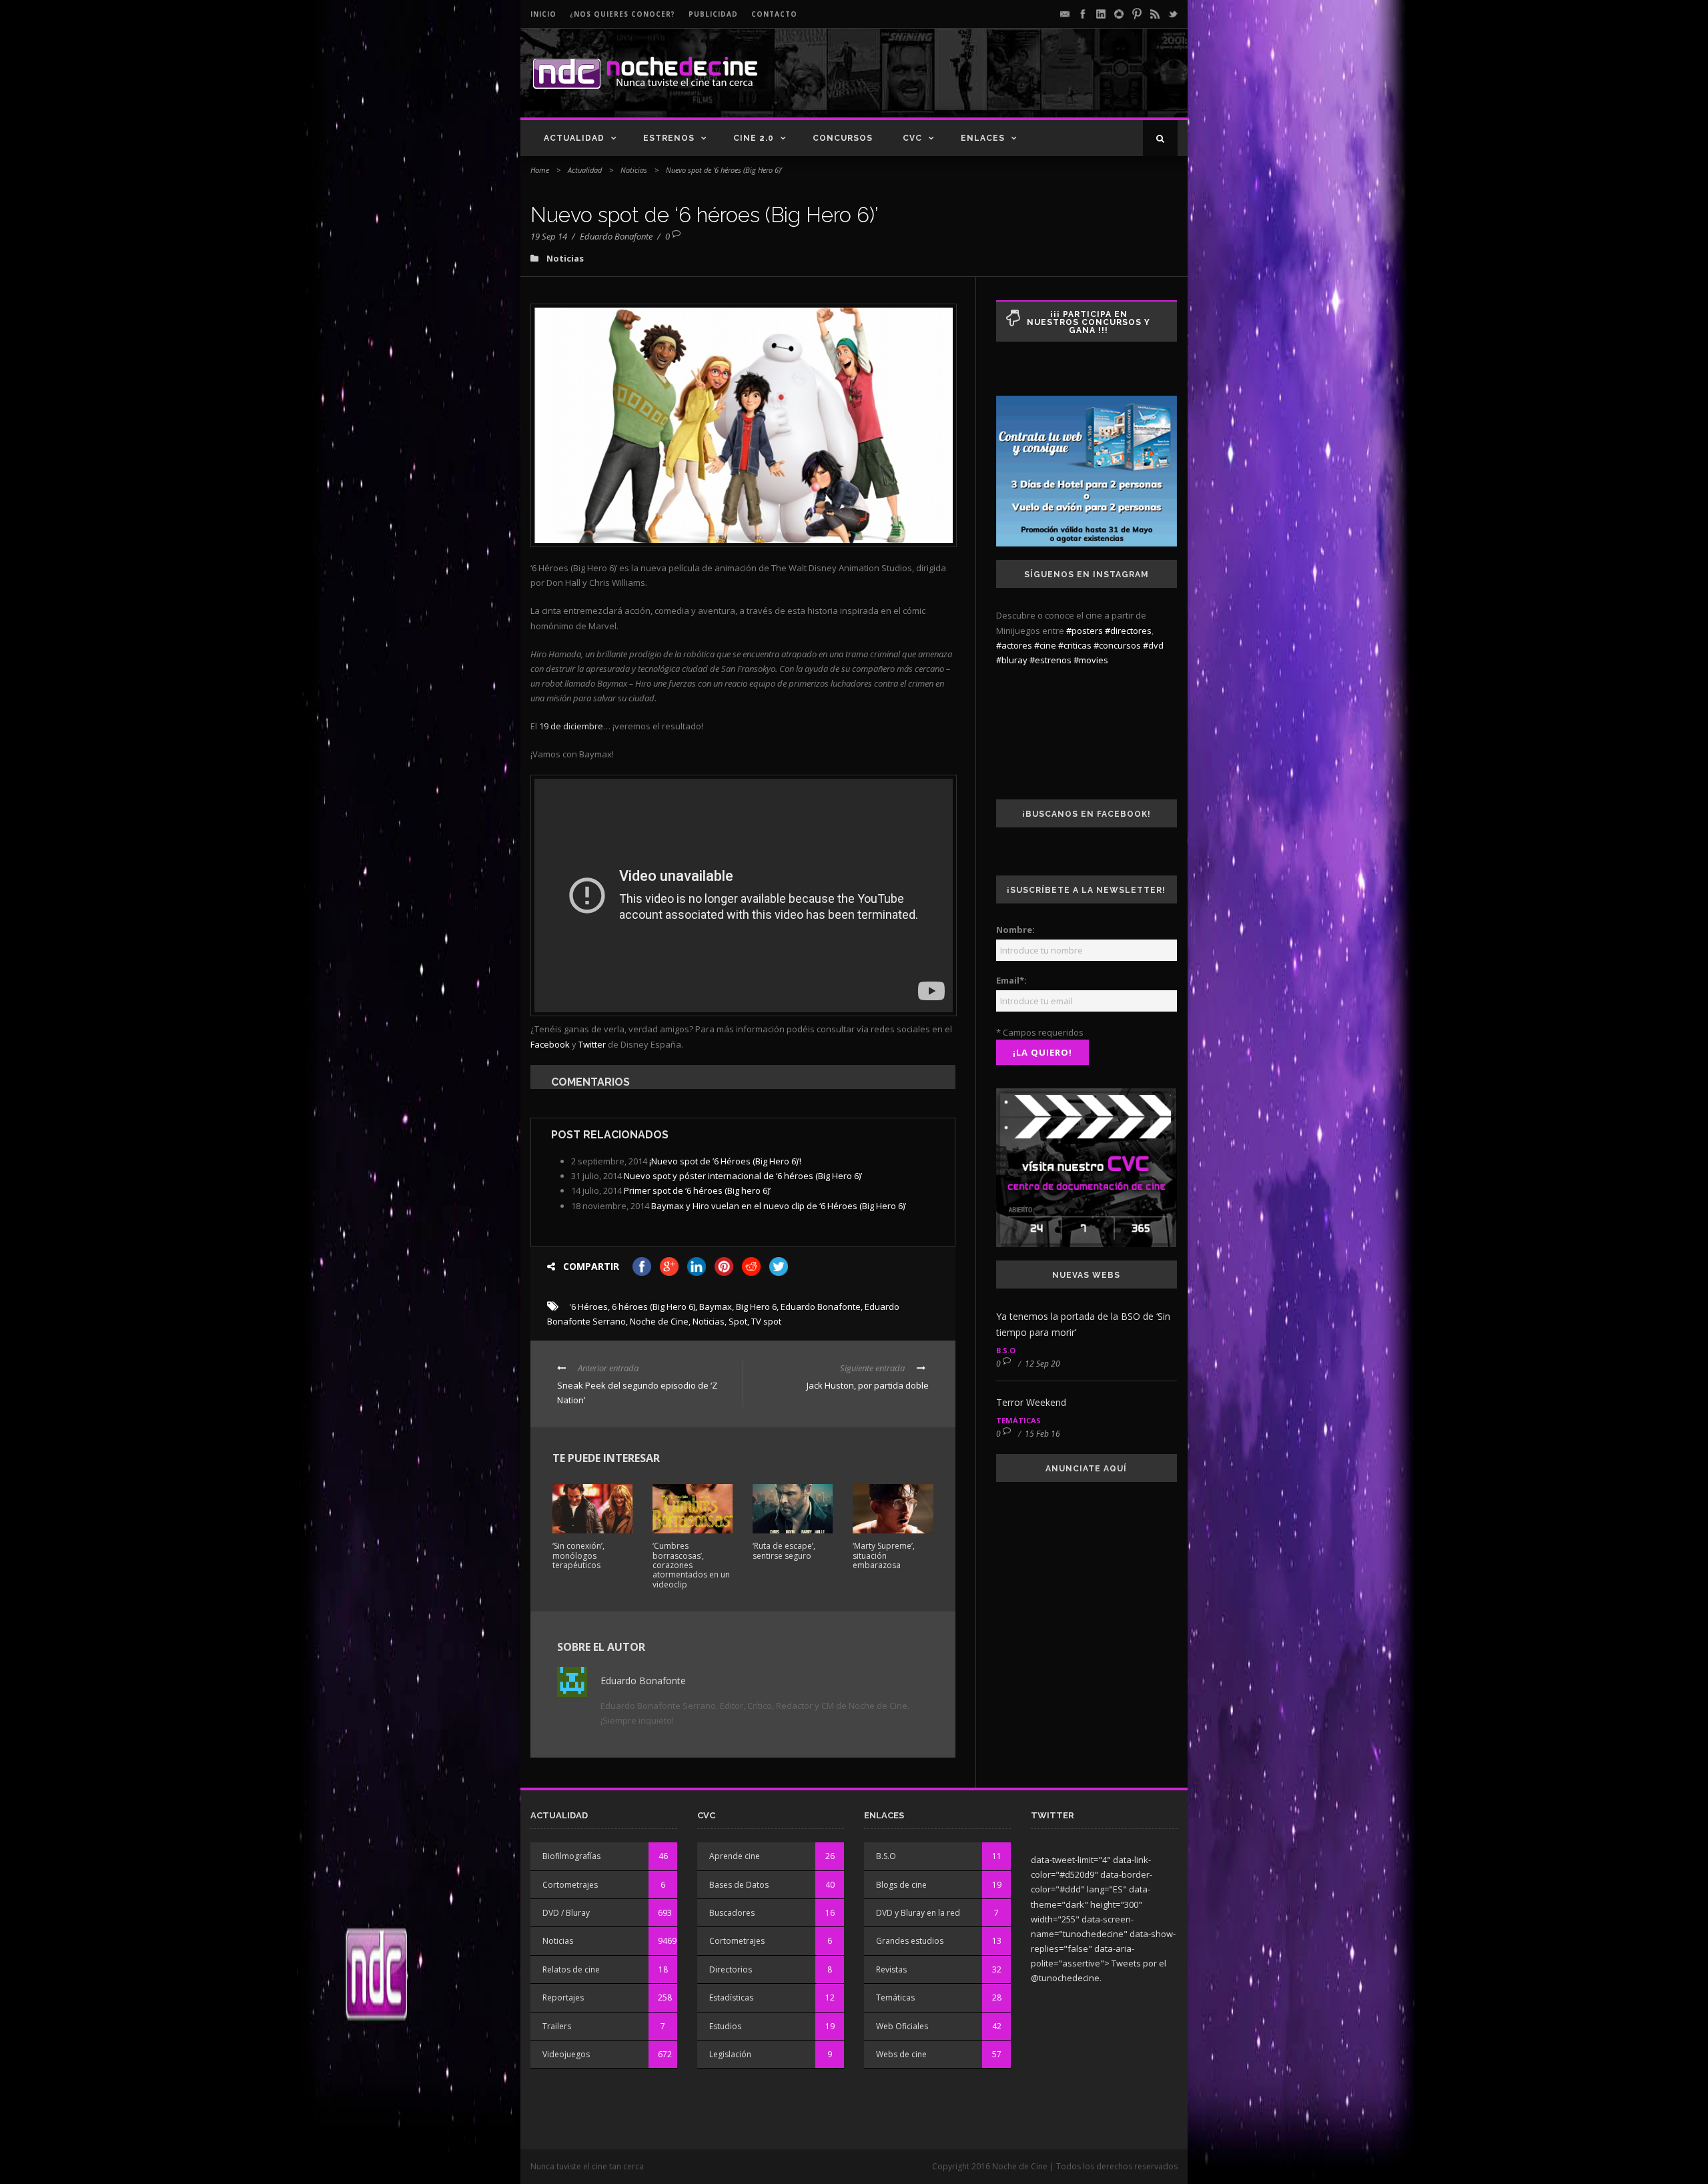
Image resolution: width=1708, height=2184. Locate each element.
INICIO (543, 14)
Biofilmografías (571, 1856)
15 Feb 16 (1042, 1434)
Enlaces (983, 138)
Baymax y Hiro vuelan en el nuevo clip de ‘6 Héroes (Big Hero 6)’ (779, 1206)
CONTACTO (774, 14)
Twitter (592, 1044)
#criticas (1075, 645)
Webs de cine (901, 2054)
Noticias (634, 170)
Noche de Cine (659, 1321)
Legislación (730, 2054)
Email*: (1011, 980)
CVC (912, 138)
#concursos (1117, 645)
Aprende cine (735, 1856)
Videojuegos (566, 2054)
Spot (738, 1321)
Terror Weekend (1031, 1402)
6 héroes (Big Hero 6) (654, 1307)
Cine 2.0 (754, 138)
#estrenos (1050, 660)
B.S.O (1006, 1350)
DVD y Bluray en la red (918, 1913)
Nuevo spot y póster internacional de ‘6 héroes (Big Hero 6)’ (743, 1176)
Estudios (725, 2026)
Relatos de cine (571, 1969)
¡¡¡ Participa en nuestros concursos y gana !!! (1089, 322)
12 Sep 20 (1042, 1364)
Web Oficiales (902, 2026)
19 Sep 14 (549, 236)
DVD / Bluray (566, 1913)
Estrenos (669, 138)
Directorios (731, 1969)
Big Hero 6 (756, 1307)
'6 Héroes (588, 1307)
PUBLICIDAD (713, 14)
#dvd (1153, 645)
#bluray (1012, 660)
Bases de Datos (739, 1885)
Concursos (843, 138)
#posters (1085, 631)
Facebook (550, 1044)
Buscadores (732, 1913)
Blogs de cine (901, 1885)
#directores (1128, 631)
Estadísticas (731, 1997)
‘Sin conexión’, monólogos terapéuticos (578, 1555)
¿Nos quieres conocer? (622, 14)
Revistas (891, 1969)
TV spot (766, 1321)
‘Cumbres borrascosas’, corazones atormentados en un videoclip (691, 1565)
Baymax (716, 1307)
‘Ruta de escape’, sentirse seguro (784, 1550)
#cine (1045, 645)
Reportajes (563, 1997)
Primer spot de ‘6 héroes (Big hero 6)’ (697, 1190)
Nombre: (1015, 930)
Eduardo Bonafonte (616, 236)
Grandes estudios (910, 1941)
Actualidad (574, 138)
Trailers (557, 2026)
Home (540, 170)
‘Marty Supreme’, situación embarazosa (884, 1555)
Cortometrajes (570, 1885)
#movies (1091, 660)
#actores (1014, 645)
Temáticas (1018, 1420)
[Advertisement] (1021, 84)
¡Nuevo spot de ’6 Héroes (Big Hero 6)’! (725, 1161)
